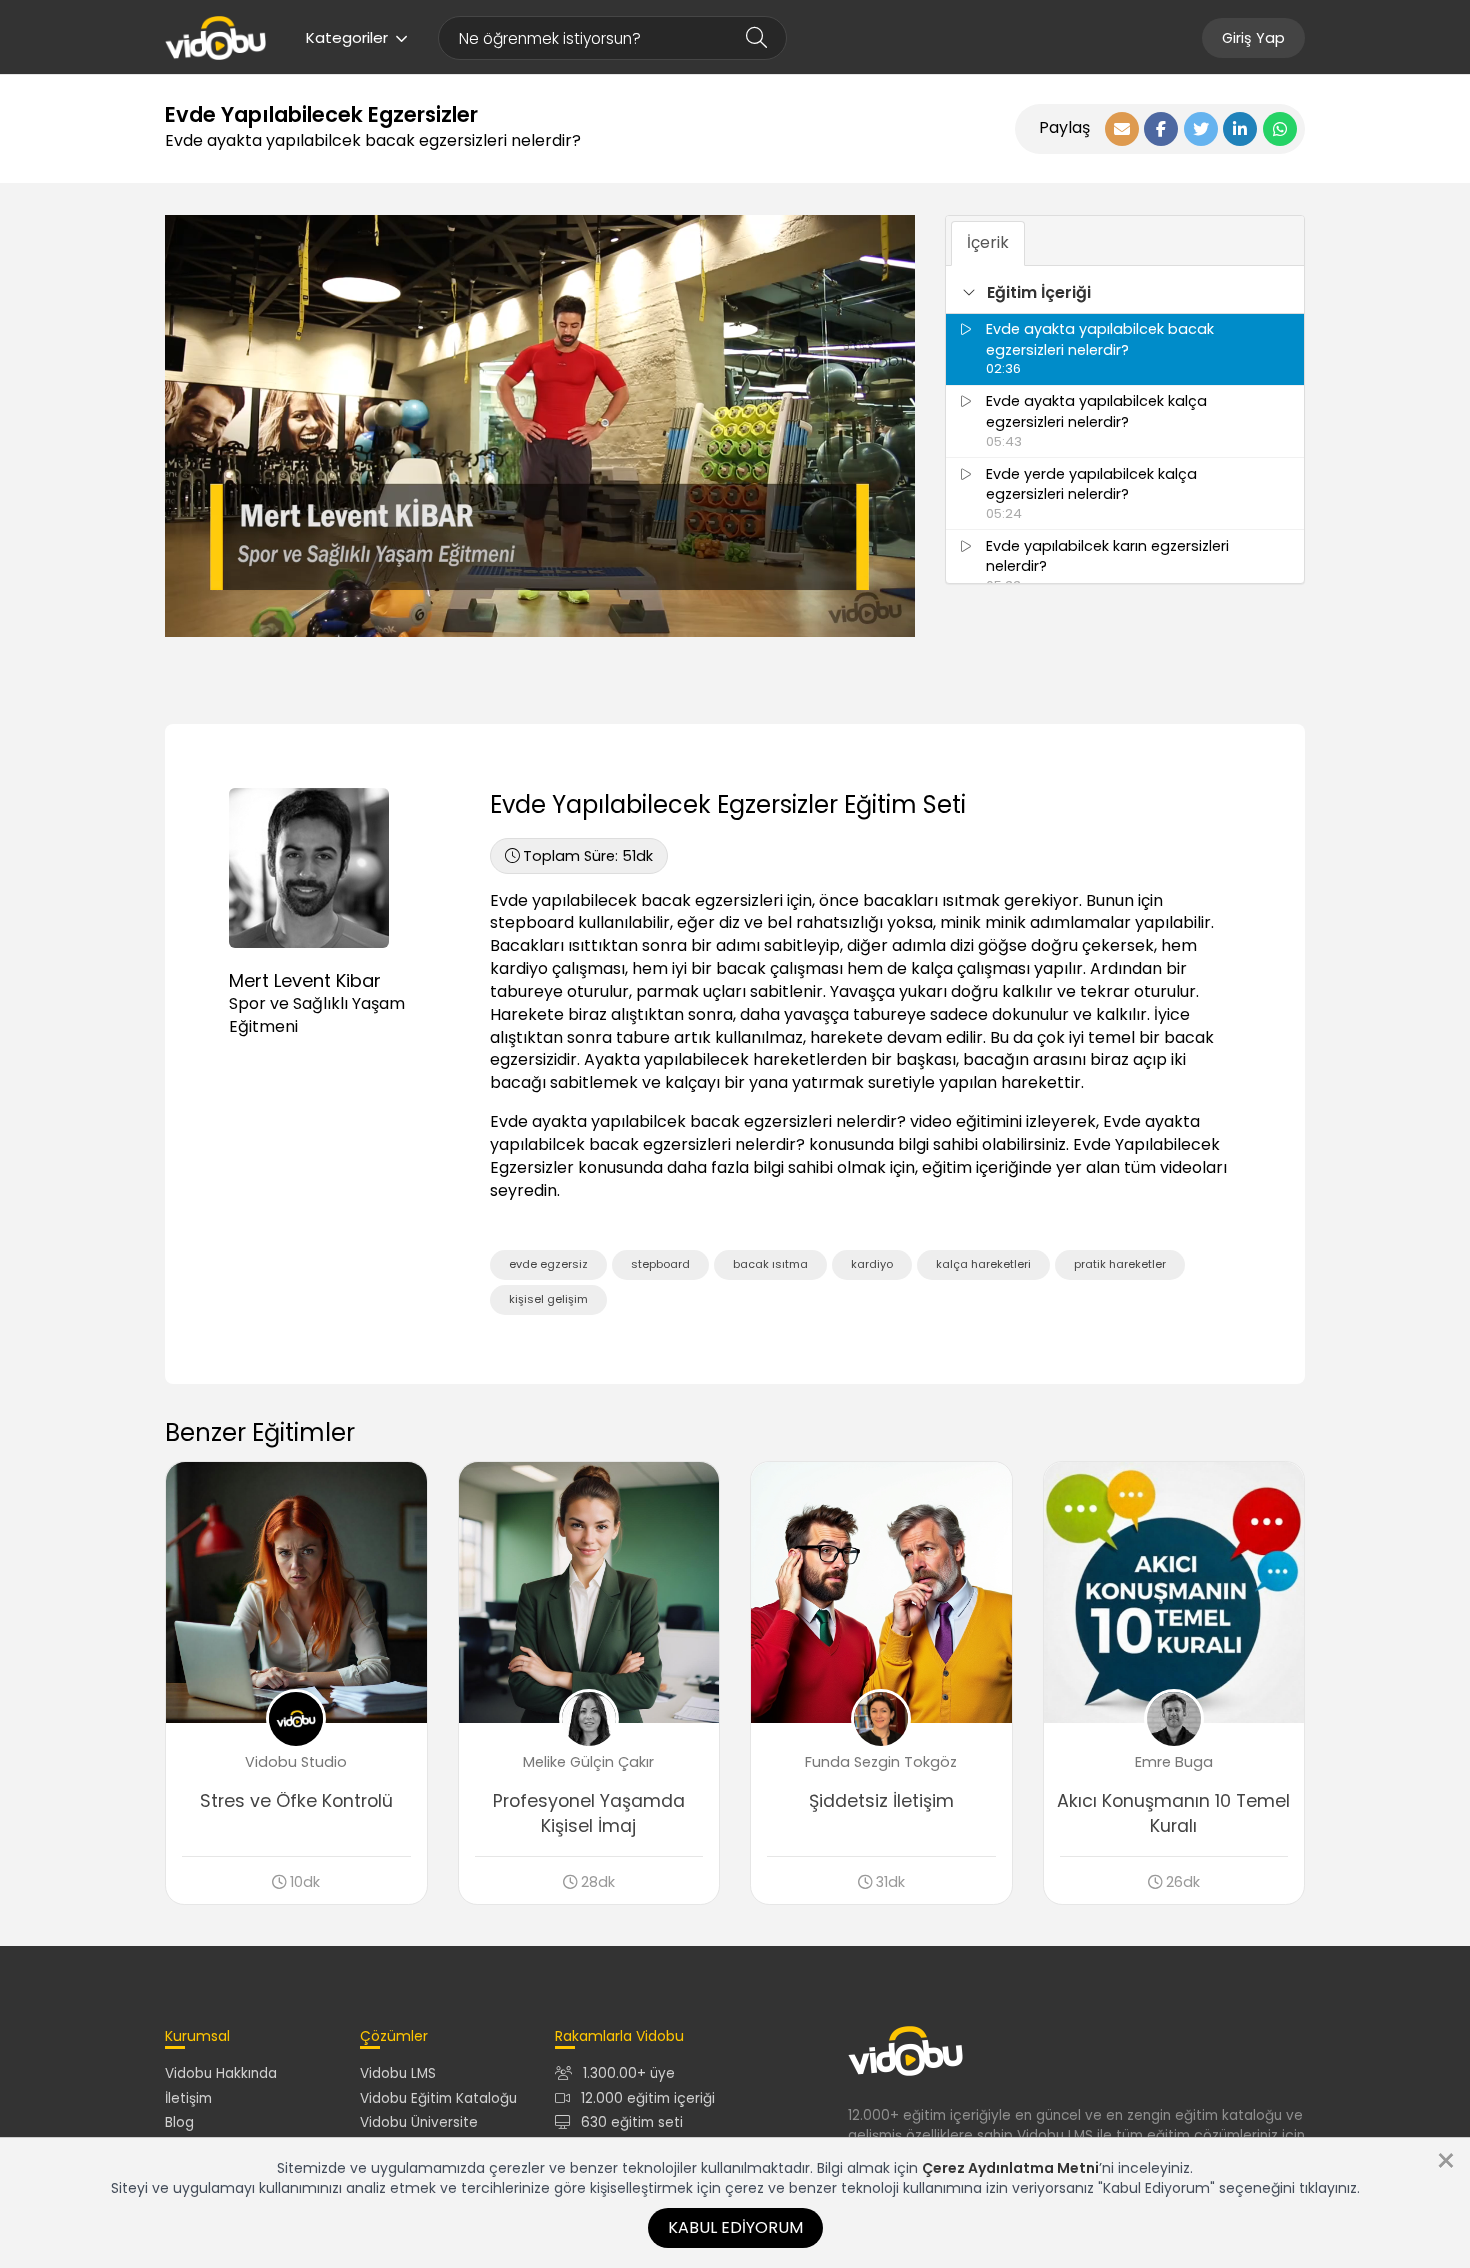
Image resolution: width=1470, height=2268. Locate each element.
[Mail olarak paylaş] (1122, 129)
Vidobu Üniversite (419, 2122)
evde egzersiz (548, 1264)
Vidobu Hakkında (221, 2073)
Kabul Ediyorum (735, 2227)
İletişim (188, 2098)
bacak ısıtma (770, 1264)
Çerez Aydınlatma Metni (1010, 2168)
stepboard (660, 1264)
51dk (588, 856)
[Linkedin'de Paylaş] (1240, 129)
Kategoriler (347, 37)
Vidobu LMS (398, 2073)
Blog (179, 2122)
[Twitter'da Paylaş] (1201, 129)
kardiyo (872, 1264)
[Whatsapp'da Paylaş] (1280, 129)
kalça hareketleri (983, 1264)
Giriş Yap (1253, 38)
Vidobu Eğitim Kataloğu (438, 2098)
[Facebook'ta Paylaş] (1161, 129)
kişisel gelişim (548, 1299)
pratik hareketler (1120, 1264)
